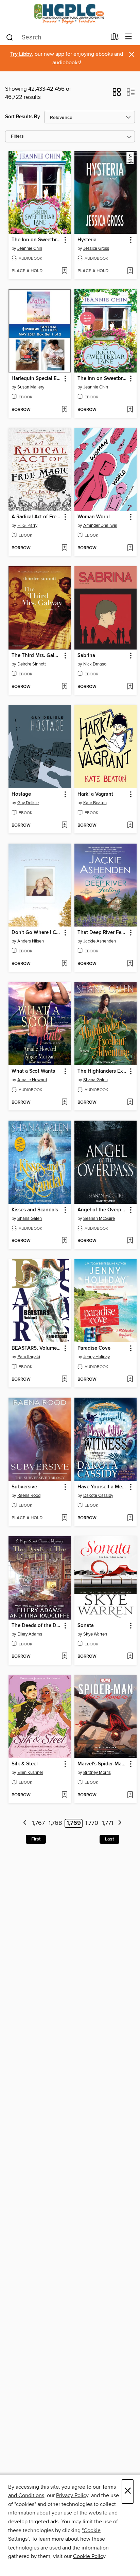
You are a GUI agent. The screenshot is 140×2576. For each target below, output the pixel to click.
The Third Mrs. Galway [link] (37, 656)
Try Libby (21, 54)
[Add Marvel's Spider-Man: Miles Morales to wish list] (130, 1795)
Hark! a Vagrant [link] (95, 794)
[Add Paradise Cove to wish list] (130, 1380)
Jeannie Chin (30, 248)
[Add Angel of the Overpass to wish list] (130, 1241)
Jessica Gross (96, 248)
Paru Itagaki (29, 1357)
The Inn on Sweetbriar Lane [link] (37, 240)
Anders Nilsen (31, 941)
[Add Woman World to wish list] (130, 548)
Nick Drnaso (95, 664)
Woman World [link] (94, 517)
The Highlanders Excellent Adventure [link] (102, 1071)
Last (109, 1839)
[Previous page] (25, 1823)
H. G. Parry (27, 525)
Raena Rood (29, 1496)
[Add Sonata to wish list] (130, 1657)
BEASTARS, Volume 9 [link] (36, 1348)
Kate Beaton (95, 803)
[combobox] (56, 37)
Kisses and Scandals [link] (35, 1210)
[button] (117, 94)
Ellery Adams (30, 1634)
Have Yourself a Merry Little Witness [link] (102, 1487)
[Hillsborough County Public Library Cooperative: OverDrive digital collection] (70, 14)
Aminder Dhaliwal (100, 525)
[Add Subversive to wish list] (64, 1518)
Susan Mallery (31, 387)
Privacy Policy (72, 2495)
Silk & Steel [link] (25, 1764)
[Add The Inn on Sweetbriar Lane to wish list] (64, 271)
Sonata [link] (86, 1626)
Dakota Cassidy (98, 1496)
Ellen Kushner (30, 1773)
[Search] (10, 37)
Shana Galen (95, 1080)
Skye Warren (95, 1634)
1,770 (92, 1823)
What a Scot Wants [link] (33, 1071)
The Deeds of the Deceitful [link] (37, 1626)
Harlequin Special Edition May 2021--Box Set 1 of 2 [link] (37, 379)
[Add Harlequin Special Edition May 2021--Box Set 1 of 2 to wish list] (64, 410)
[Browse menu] (129, 37)
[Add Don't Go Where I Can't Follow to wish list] (64, 964)
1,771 (108, 1823)
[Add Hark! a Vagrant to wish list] (130, 826)
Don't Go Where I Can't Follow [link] (37, 933)
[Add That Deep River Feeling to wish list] (130, 964)
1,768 (55, 1823)
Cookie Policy (89, 2556)
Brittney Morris (97, 1773)
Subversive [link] (24, 1487)
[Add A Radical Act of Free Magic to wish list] (64, 548)
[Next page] (120, 1823)
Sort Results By (23, 117)
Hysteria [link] (87, 240)
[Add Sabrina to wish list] (130, 687)
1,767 (38, 1823)
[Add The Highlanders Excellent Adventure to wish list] (130, 1103)
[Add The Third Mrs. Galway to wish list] (64, 687)
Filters (17, 136)
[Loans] (115, 38)
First (36, 1839)
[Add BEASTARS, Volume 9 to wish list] (64, 1380)
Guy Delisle (28, 803)
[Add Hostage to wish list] (64, 826)
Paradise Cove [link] (94, 1348)
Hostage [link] (21, 794)
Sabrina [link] (86, 656)
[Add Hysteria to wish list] (130, 271)
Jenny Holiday (97, 1357)
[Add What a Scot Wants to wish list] (64, 1103)
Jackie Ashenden (100, 941)
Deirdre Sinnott (32, 664)
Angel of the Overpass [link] (102, 1210)
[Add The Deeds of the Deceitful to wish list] (64, 1657)
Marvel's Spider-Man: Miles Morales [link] (102, 1764)
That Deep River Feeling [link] (102, 933)
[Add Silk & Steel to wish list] (64, 1795)
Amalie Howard (32, 1080)
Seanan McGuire (99, 1218)
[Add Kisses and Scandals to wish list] (64, 1241)
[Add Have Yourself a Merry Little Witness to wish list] (130, 1518)
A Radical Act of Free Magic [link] (37, 517)
